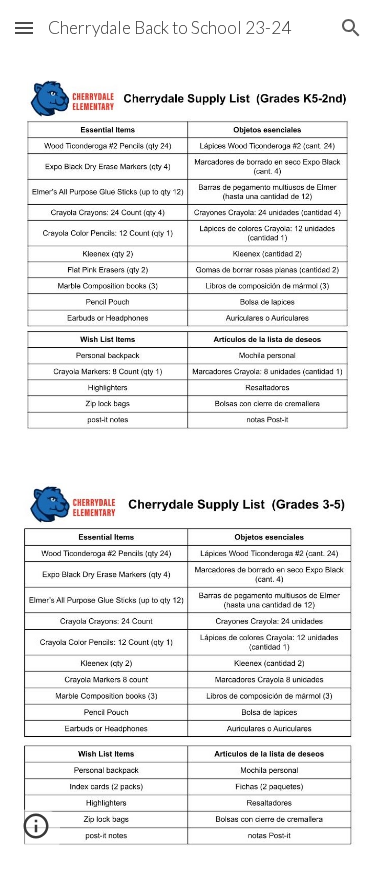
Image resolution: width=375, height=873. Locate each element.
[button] (24, 27)
